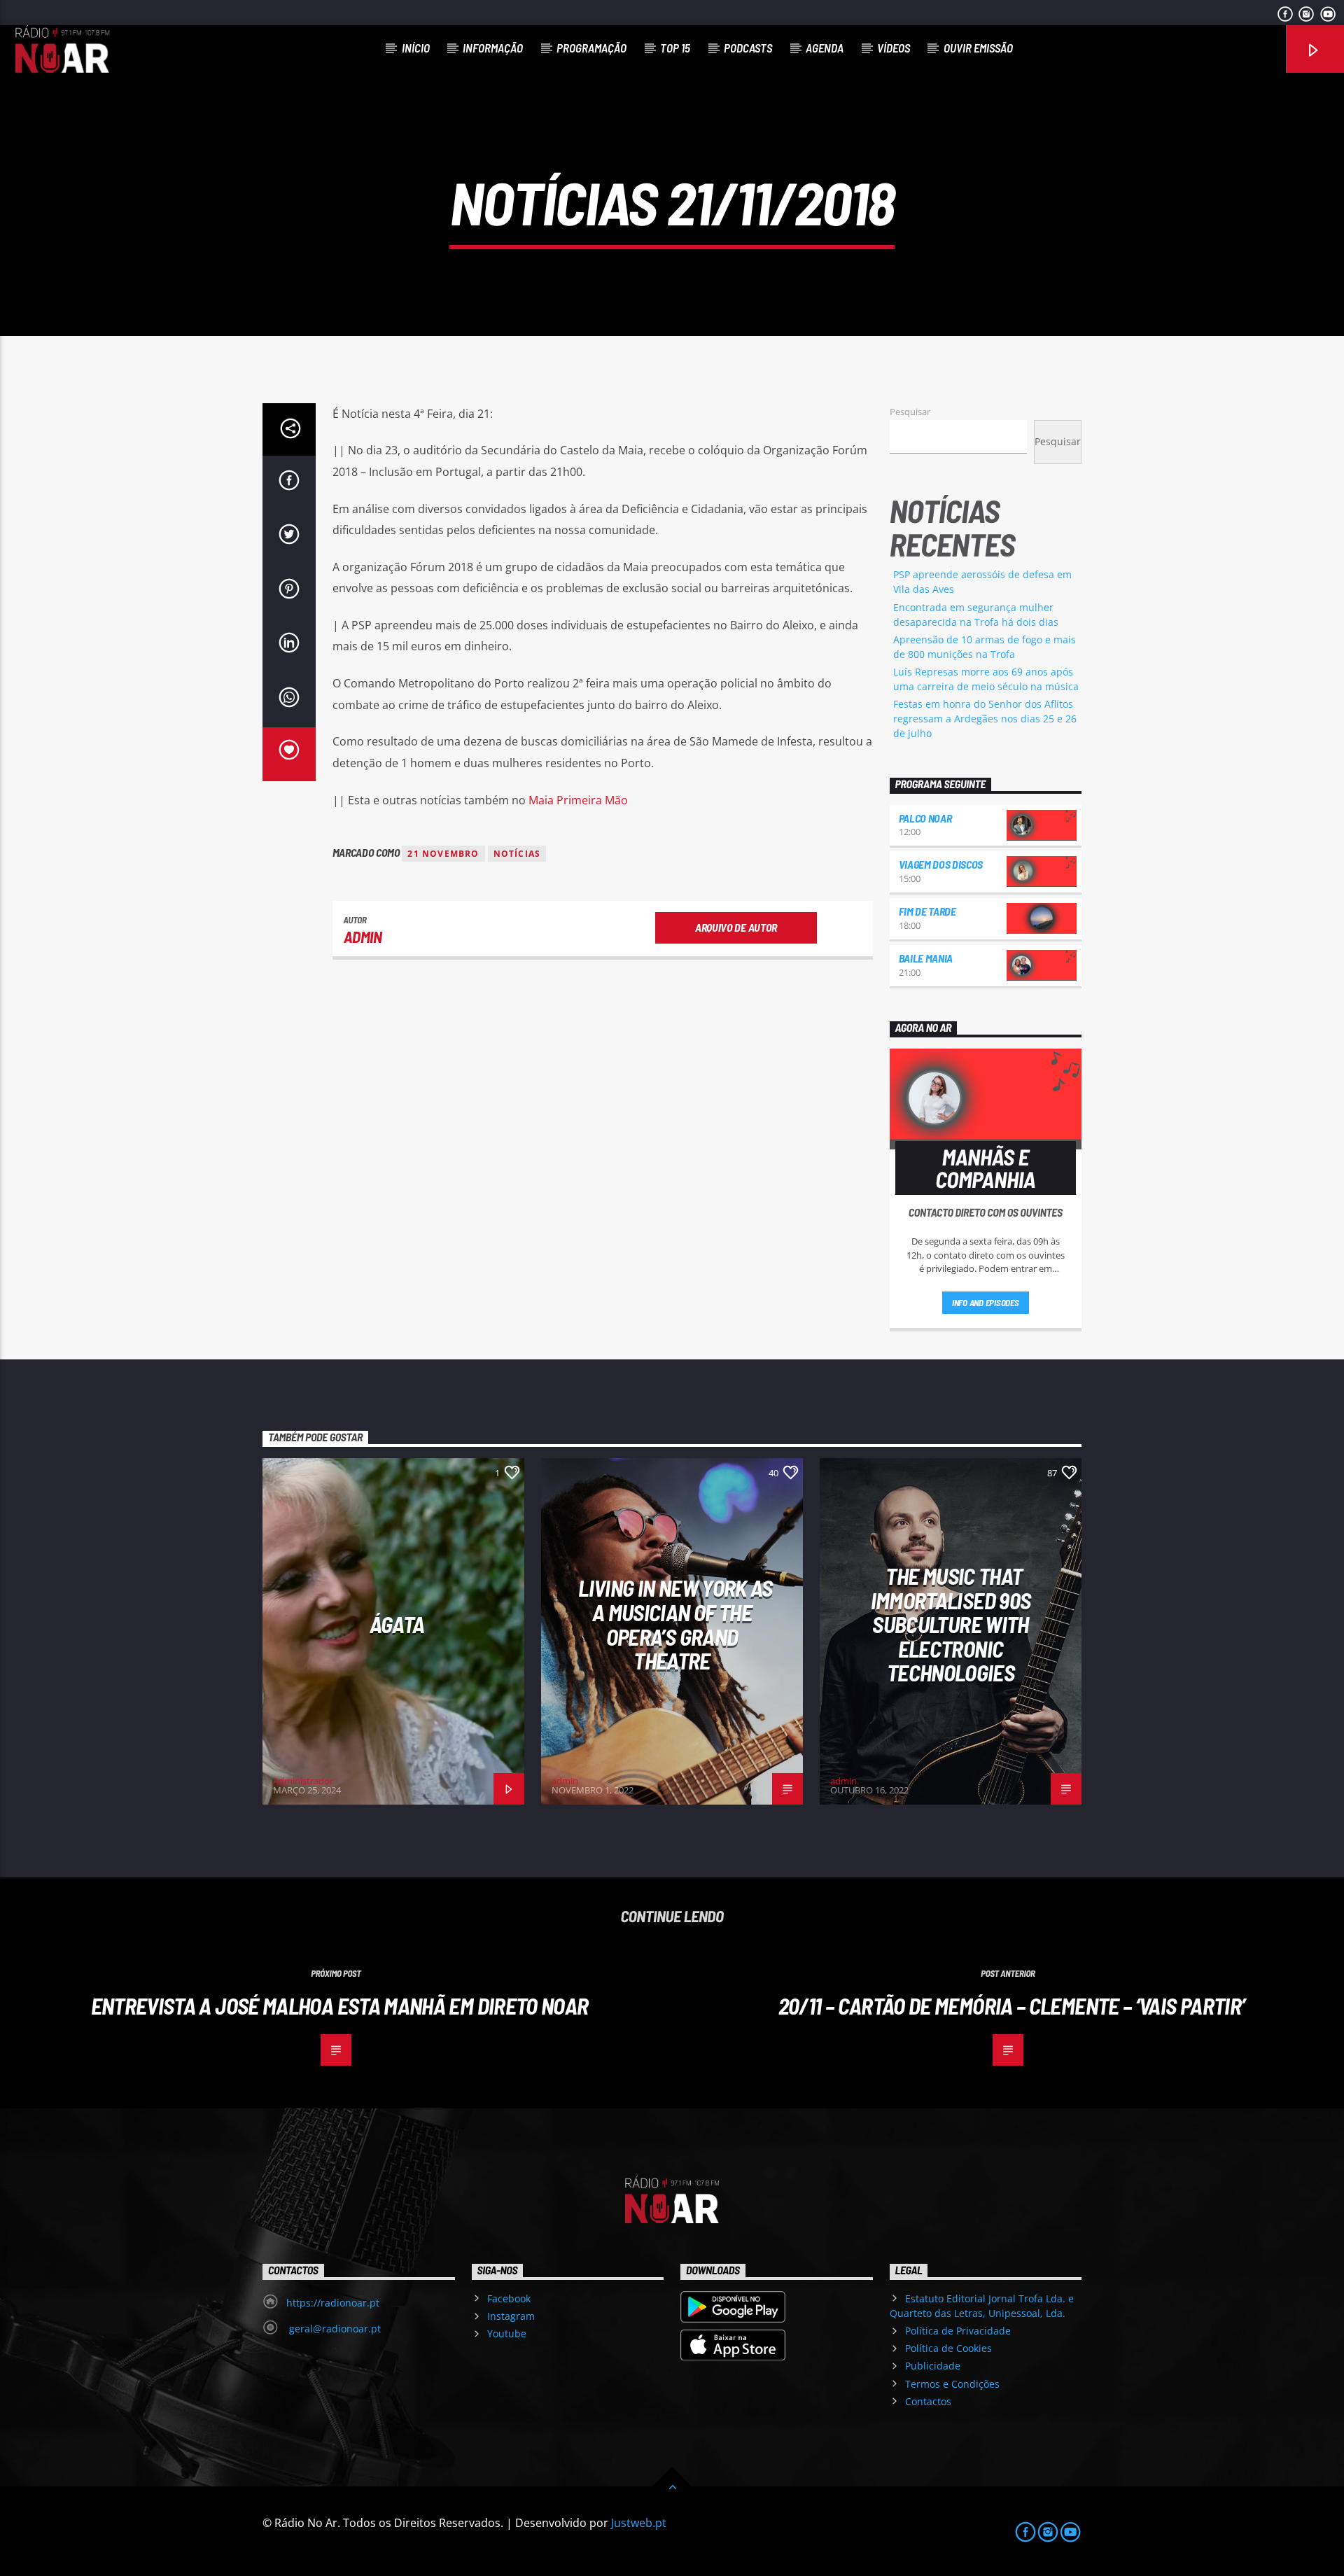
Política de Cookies (948, 2348)
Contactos (928, 2401)
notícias (517, 854)
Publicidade (933, 2366)
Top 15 (675, 48)
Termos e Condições (952, 2384)
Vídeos (894, 48)
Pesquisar (910, 412)
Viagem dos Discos (941, 864)
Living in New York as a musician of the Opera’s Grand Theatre (675, 1624)
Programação (591, 48)
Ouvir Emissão (978, 48)
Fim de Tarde (927, 911)
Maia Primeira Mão (578, 800)
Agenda (825, 48)
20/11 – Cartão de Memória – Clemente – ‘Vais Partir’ (1012, 2005)
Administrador (303, 1781)
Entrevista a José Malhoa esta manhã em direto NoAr (340, 2005)
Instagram (511, 2316)
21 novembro (443, 854)
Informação (493, 48)
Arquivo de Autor (736, 927)
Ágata (397, 1624)
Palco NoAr (925, 818)
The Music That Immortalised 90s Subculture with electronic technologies (951, 1624)
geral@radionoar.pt (334, 2329)
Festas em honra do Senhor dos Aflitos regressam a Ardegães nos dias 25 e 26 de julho (985, 719)
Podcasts (748, 48)
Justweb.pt (639, 2523)
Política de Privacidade (958, 2331)
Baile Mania (926, 958)
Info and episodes (986, 1303)
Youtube (507, 2333)
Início (416, 48)
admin (363, 937)
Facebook (509, 2298)
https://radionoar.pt (333, 2303)
